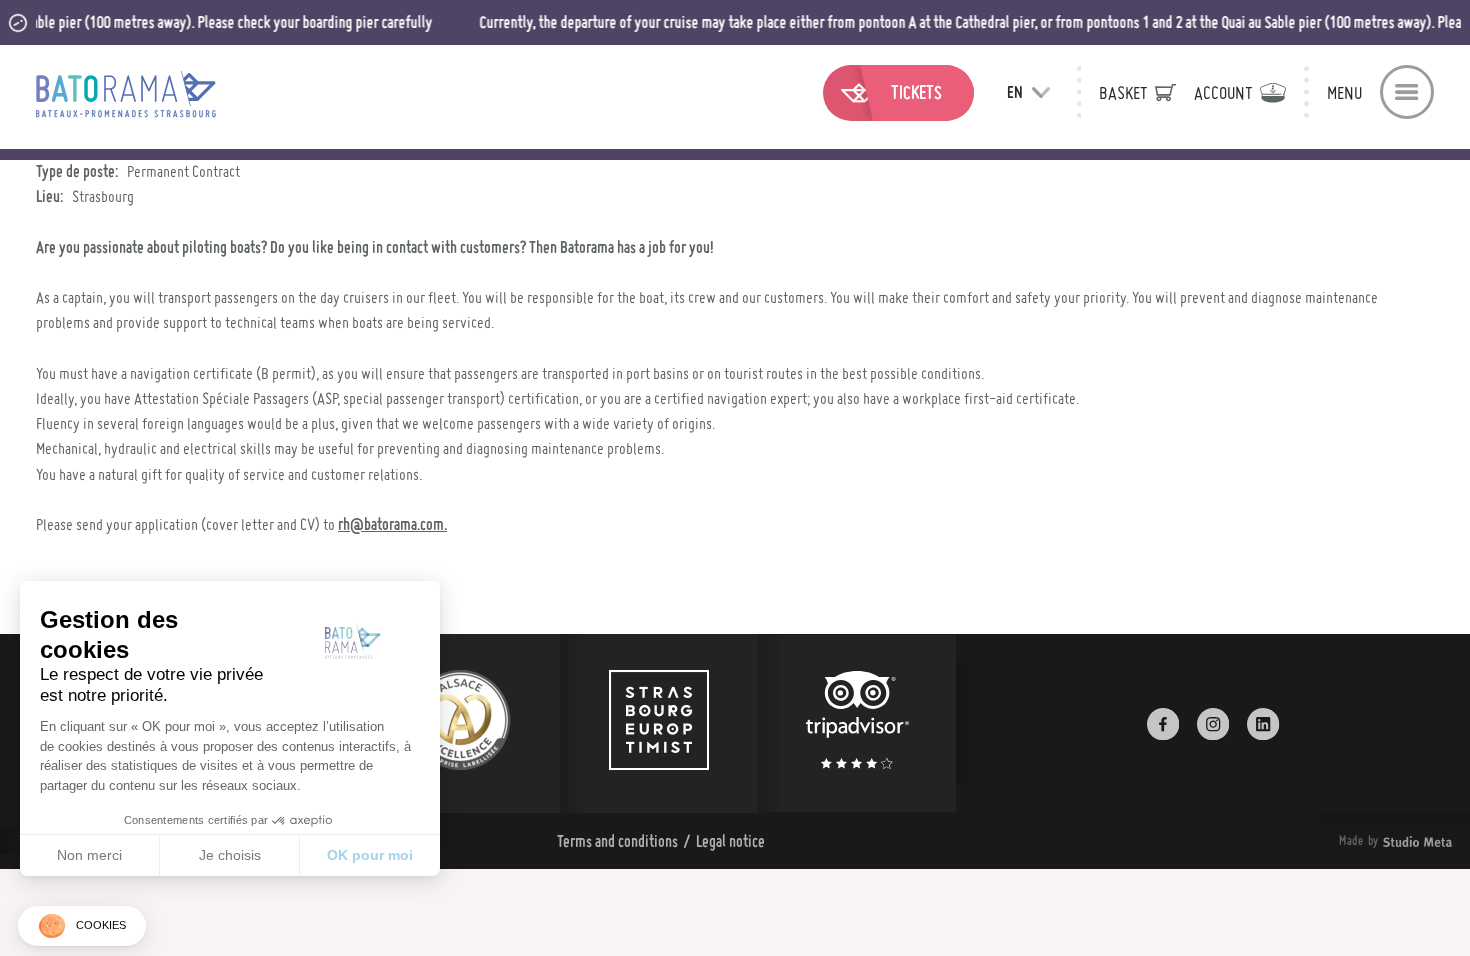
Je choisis (230, 855)
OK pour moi (370, 855)
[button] (82, 926)
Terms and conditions (617, 841)
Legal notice (730, 841)
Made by (1371, 841)
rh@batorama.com (391, 524)
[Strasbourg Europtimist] (659, 723)
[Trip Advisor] (857, 723)
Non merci (89, 855)
